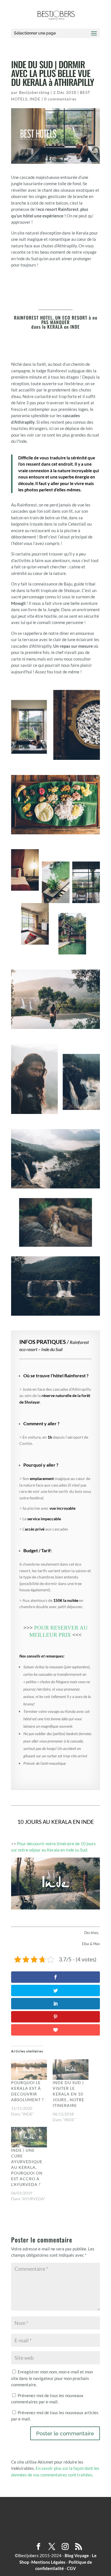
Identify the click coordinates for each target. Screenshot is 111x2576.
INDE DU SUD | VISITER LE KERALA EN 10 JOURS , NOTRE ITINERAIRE (68, 2094)
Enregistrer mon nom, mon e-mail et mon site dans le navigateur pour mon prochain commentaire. (52, 2378)
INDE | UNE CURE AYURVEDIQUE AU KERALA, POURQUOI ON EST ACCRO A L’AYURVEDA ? (27, 2167)
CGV (71, 2568)
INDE (35, 99)
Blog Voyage (77, 2555)
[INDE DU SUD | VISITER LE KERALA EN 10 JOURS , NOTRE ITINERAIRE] (71, 2070)
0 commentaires (60, 99)
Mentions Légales (48, 2562)
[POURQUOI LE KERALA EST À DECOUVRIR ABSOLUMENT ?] (29, 2070)
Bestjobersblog (34, 92)
